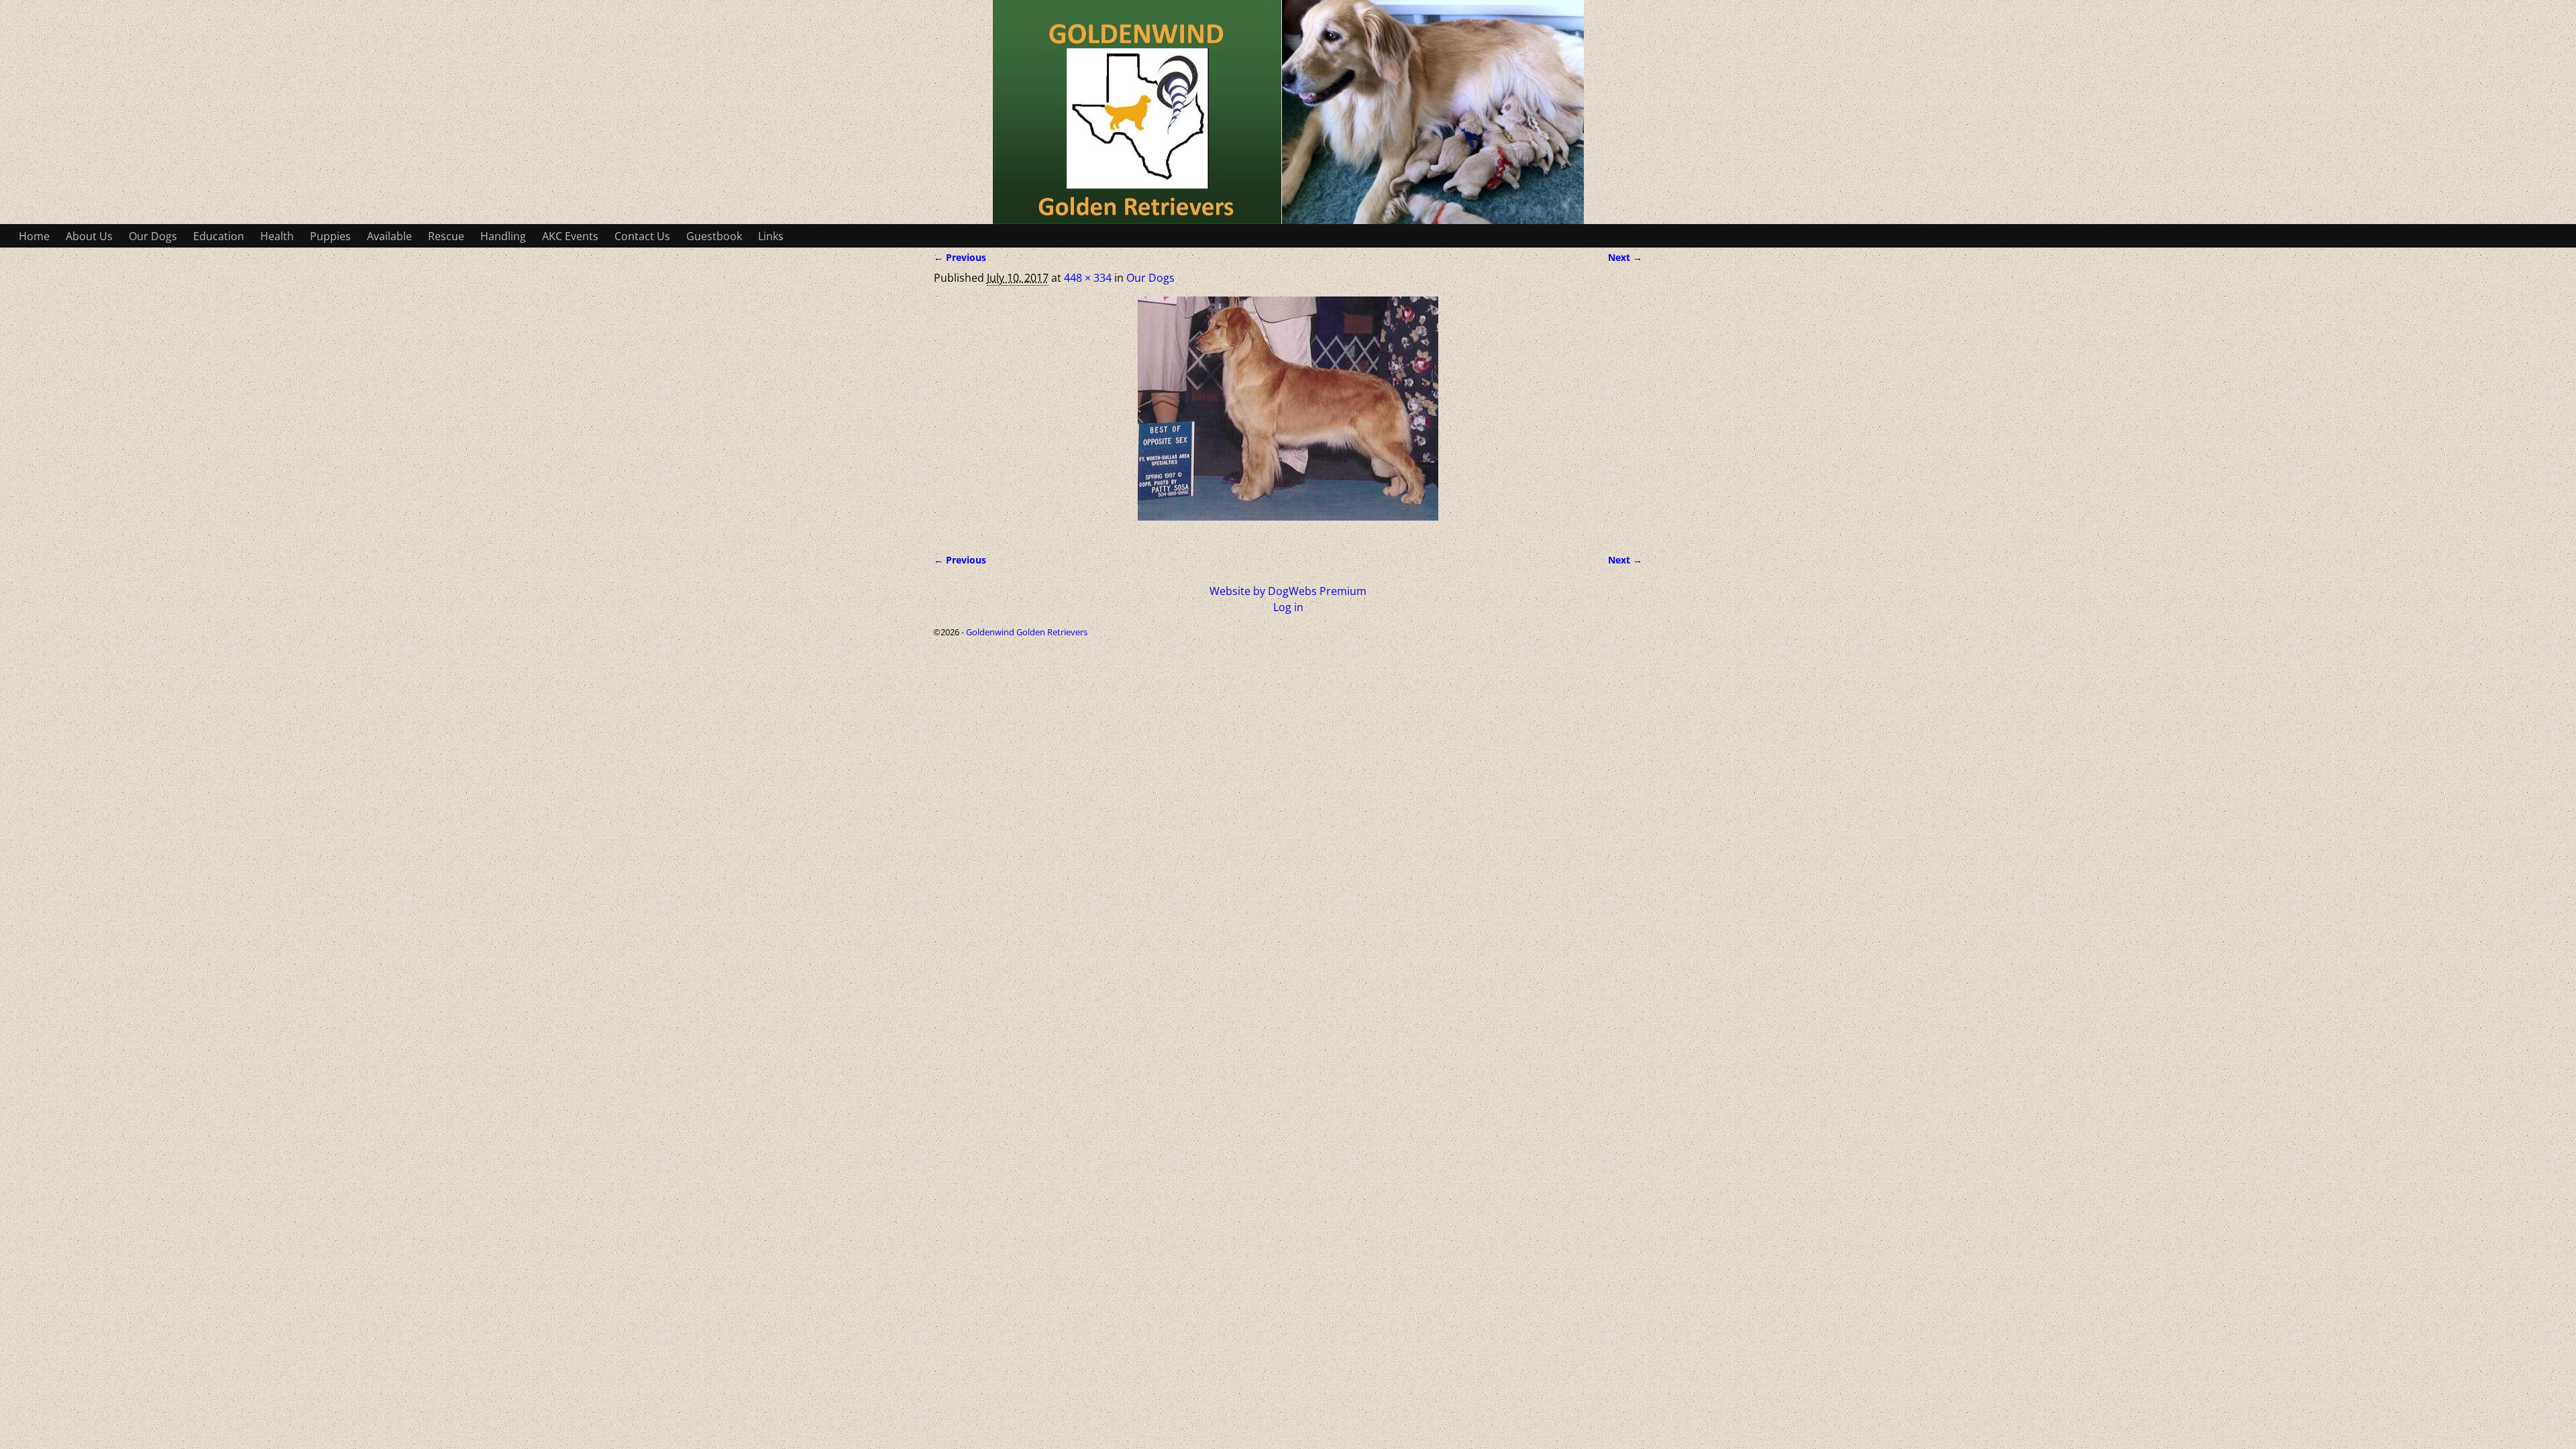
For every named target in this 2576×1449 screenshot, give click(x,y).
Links (771, 236)
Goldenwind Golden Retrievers (1027, 632)
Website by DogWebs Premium (1288, 591)
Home (34, 236)
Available (389, 236)
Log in (1288, 607)
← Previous (960, 257)
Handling (503, 236)
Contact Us (642, 236)
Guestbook (714, 236)
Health (277, 236)
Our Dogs (153, 236)
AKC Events (570, 236)
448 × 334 (1088, 278)
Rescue (446, 236)
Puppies (330, 236)
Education (219, 236)
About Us (89, 236)
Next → (1625, 257)
